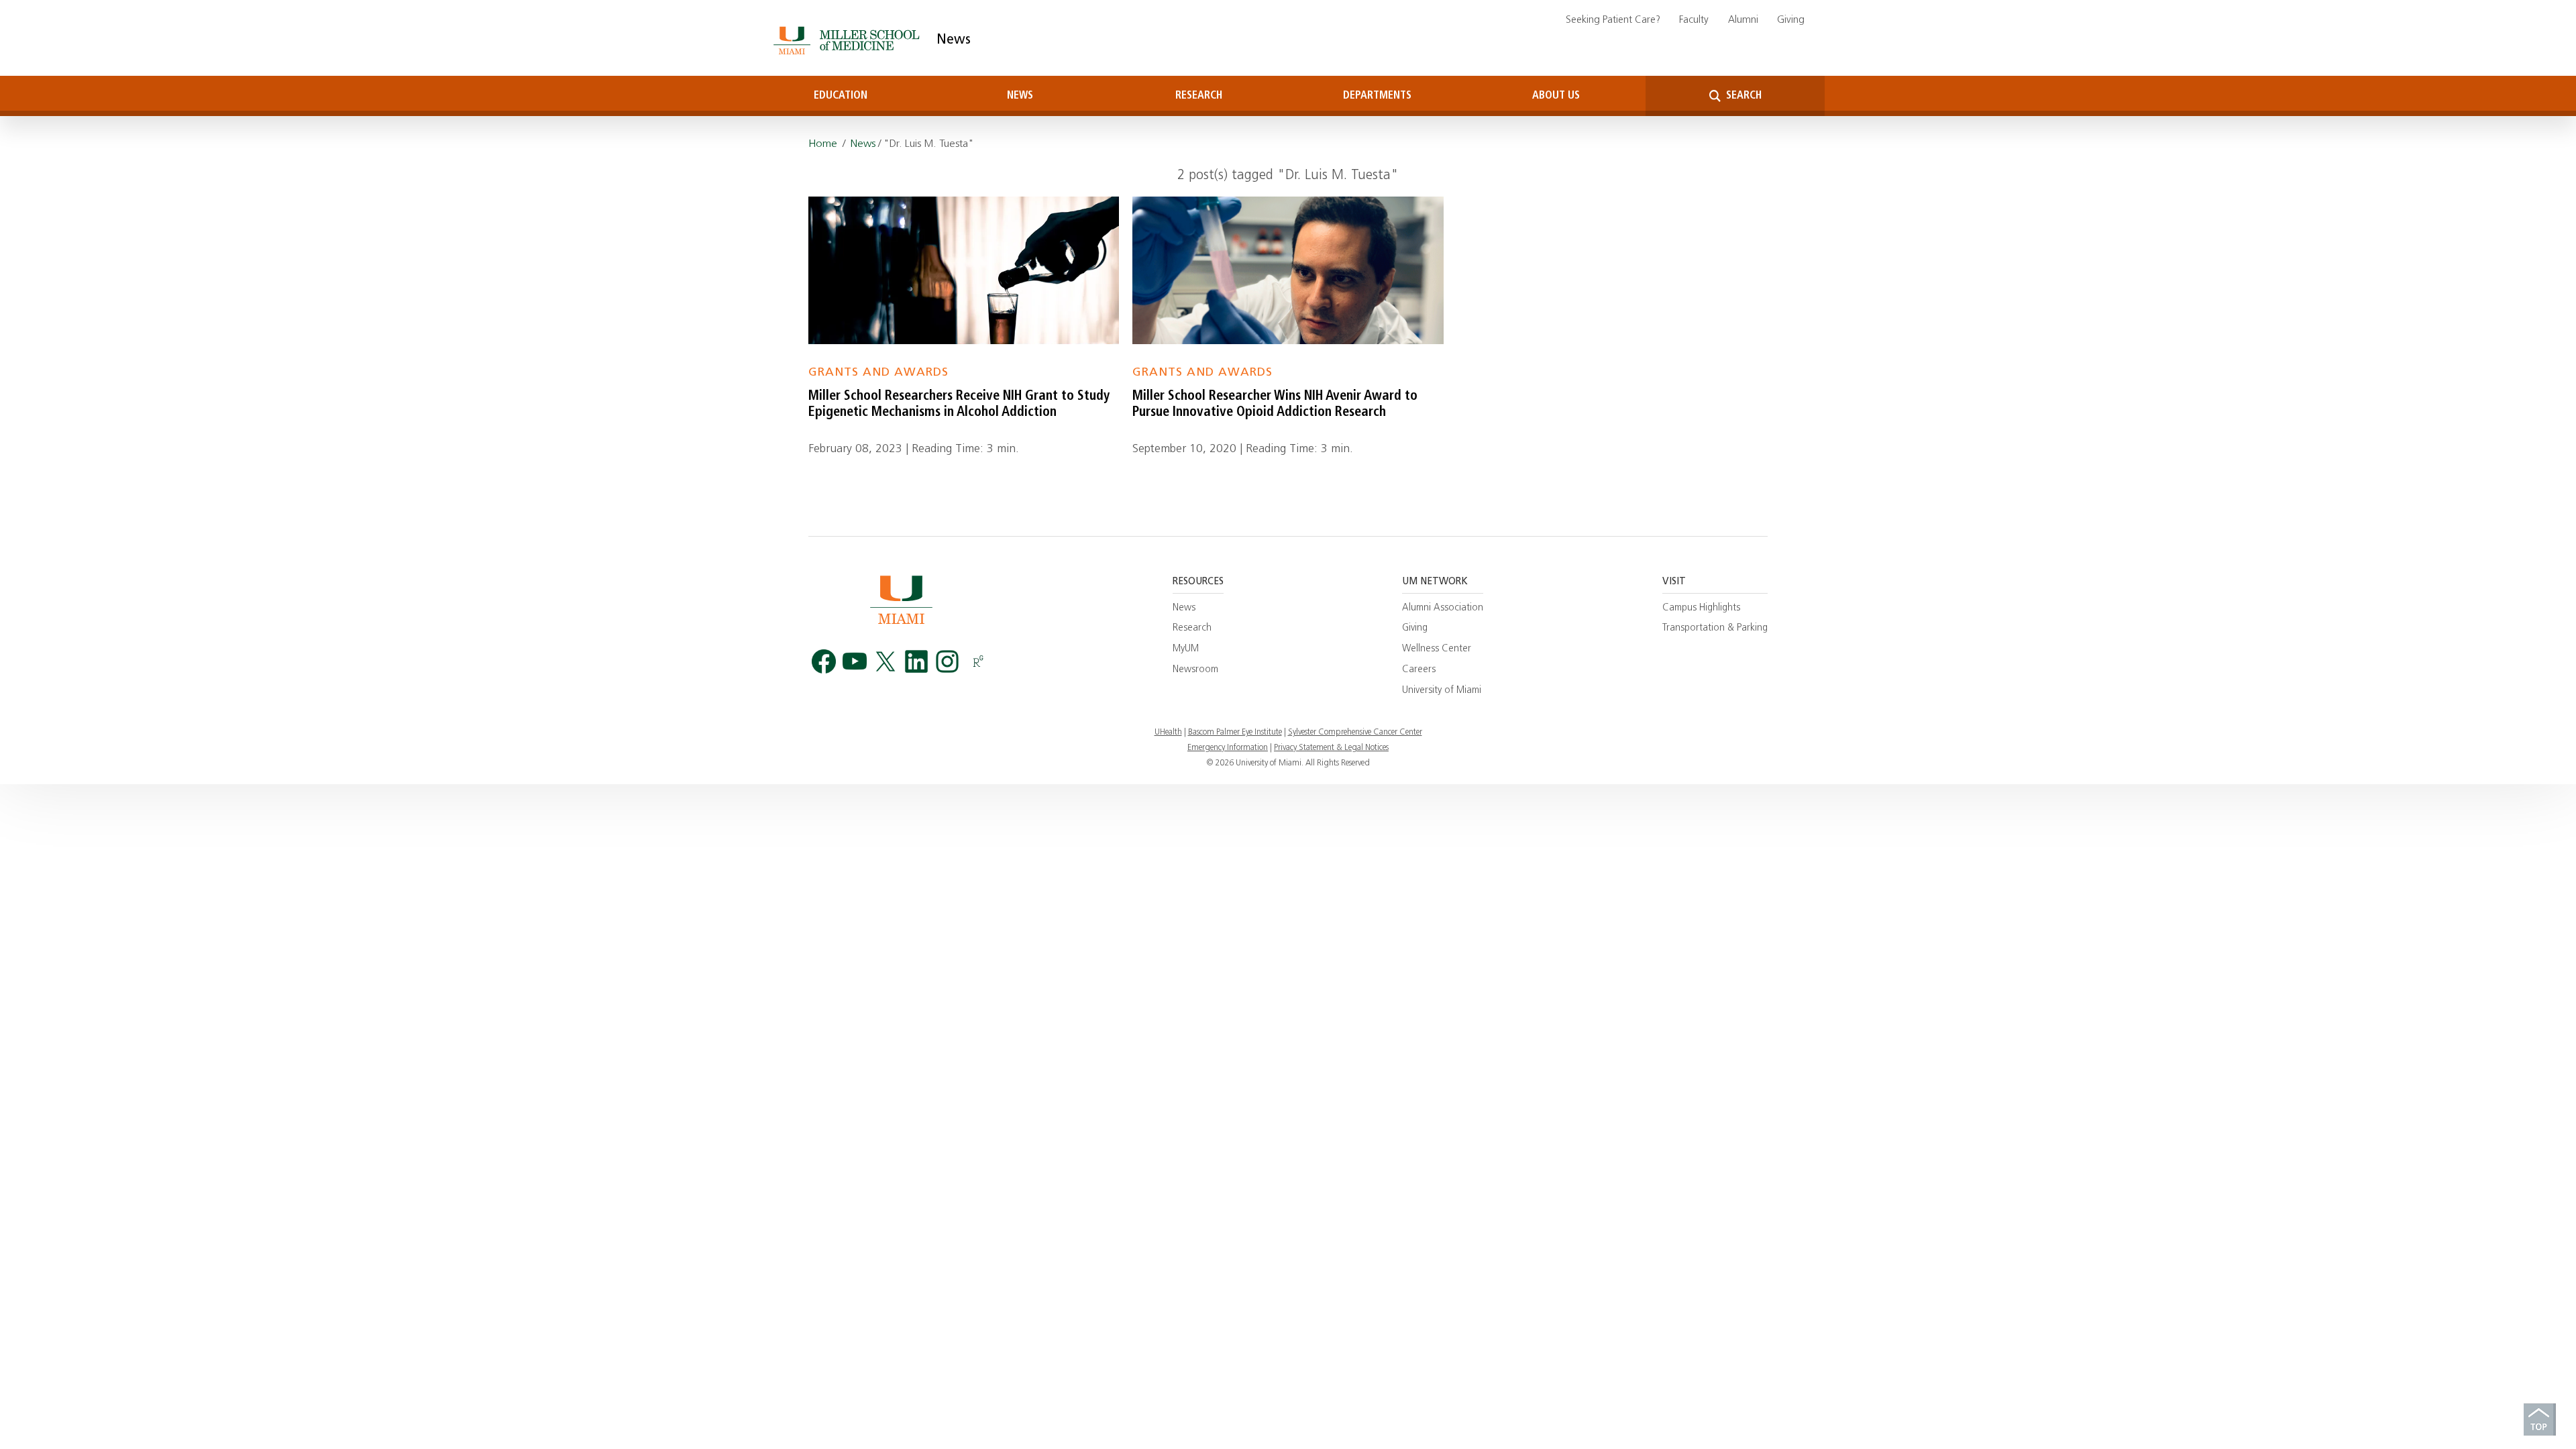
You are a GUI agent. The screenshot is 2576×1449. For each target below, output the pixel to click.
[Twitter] (885, 662)
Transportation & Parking (1715, 628)
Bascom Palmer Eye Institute (1235, 733)
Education (841, 96)
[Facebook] (824, 662)
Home (823, 144)
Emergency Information (1228, 748)
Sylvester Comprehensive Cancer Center (1355, 733)
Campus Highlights (1701, 608)
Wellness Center (1437, 649)
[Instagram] (947, 662)
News (954, 40)
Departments (1377, 96)
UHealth (1168, 733)
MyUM (1186, 649)
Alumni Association (1443, 608)
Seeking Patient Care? (1613, 20)
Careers (1419, 670)
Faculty (1694, 20)
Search (1742, 96)
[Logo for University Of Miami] (901, 599)
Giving (1791, 20)
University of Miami (1442, 691)
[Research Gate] (978, 662)
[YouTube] (855, 662)
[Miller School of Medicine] (849, 40)
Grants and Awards (878, 373)
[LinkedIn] (916, 662)
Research (1199, 96)
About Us (1556, 96)
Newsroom (1195, 670)
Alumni (1743, 20)
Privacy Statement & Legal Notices (1331, 748)
